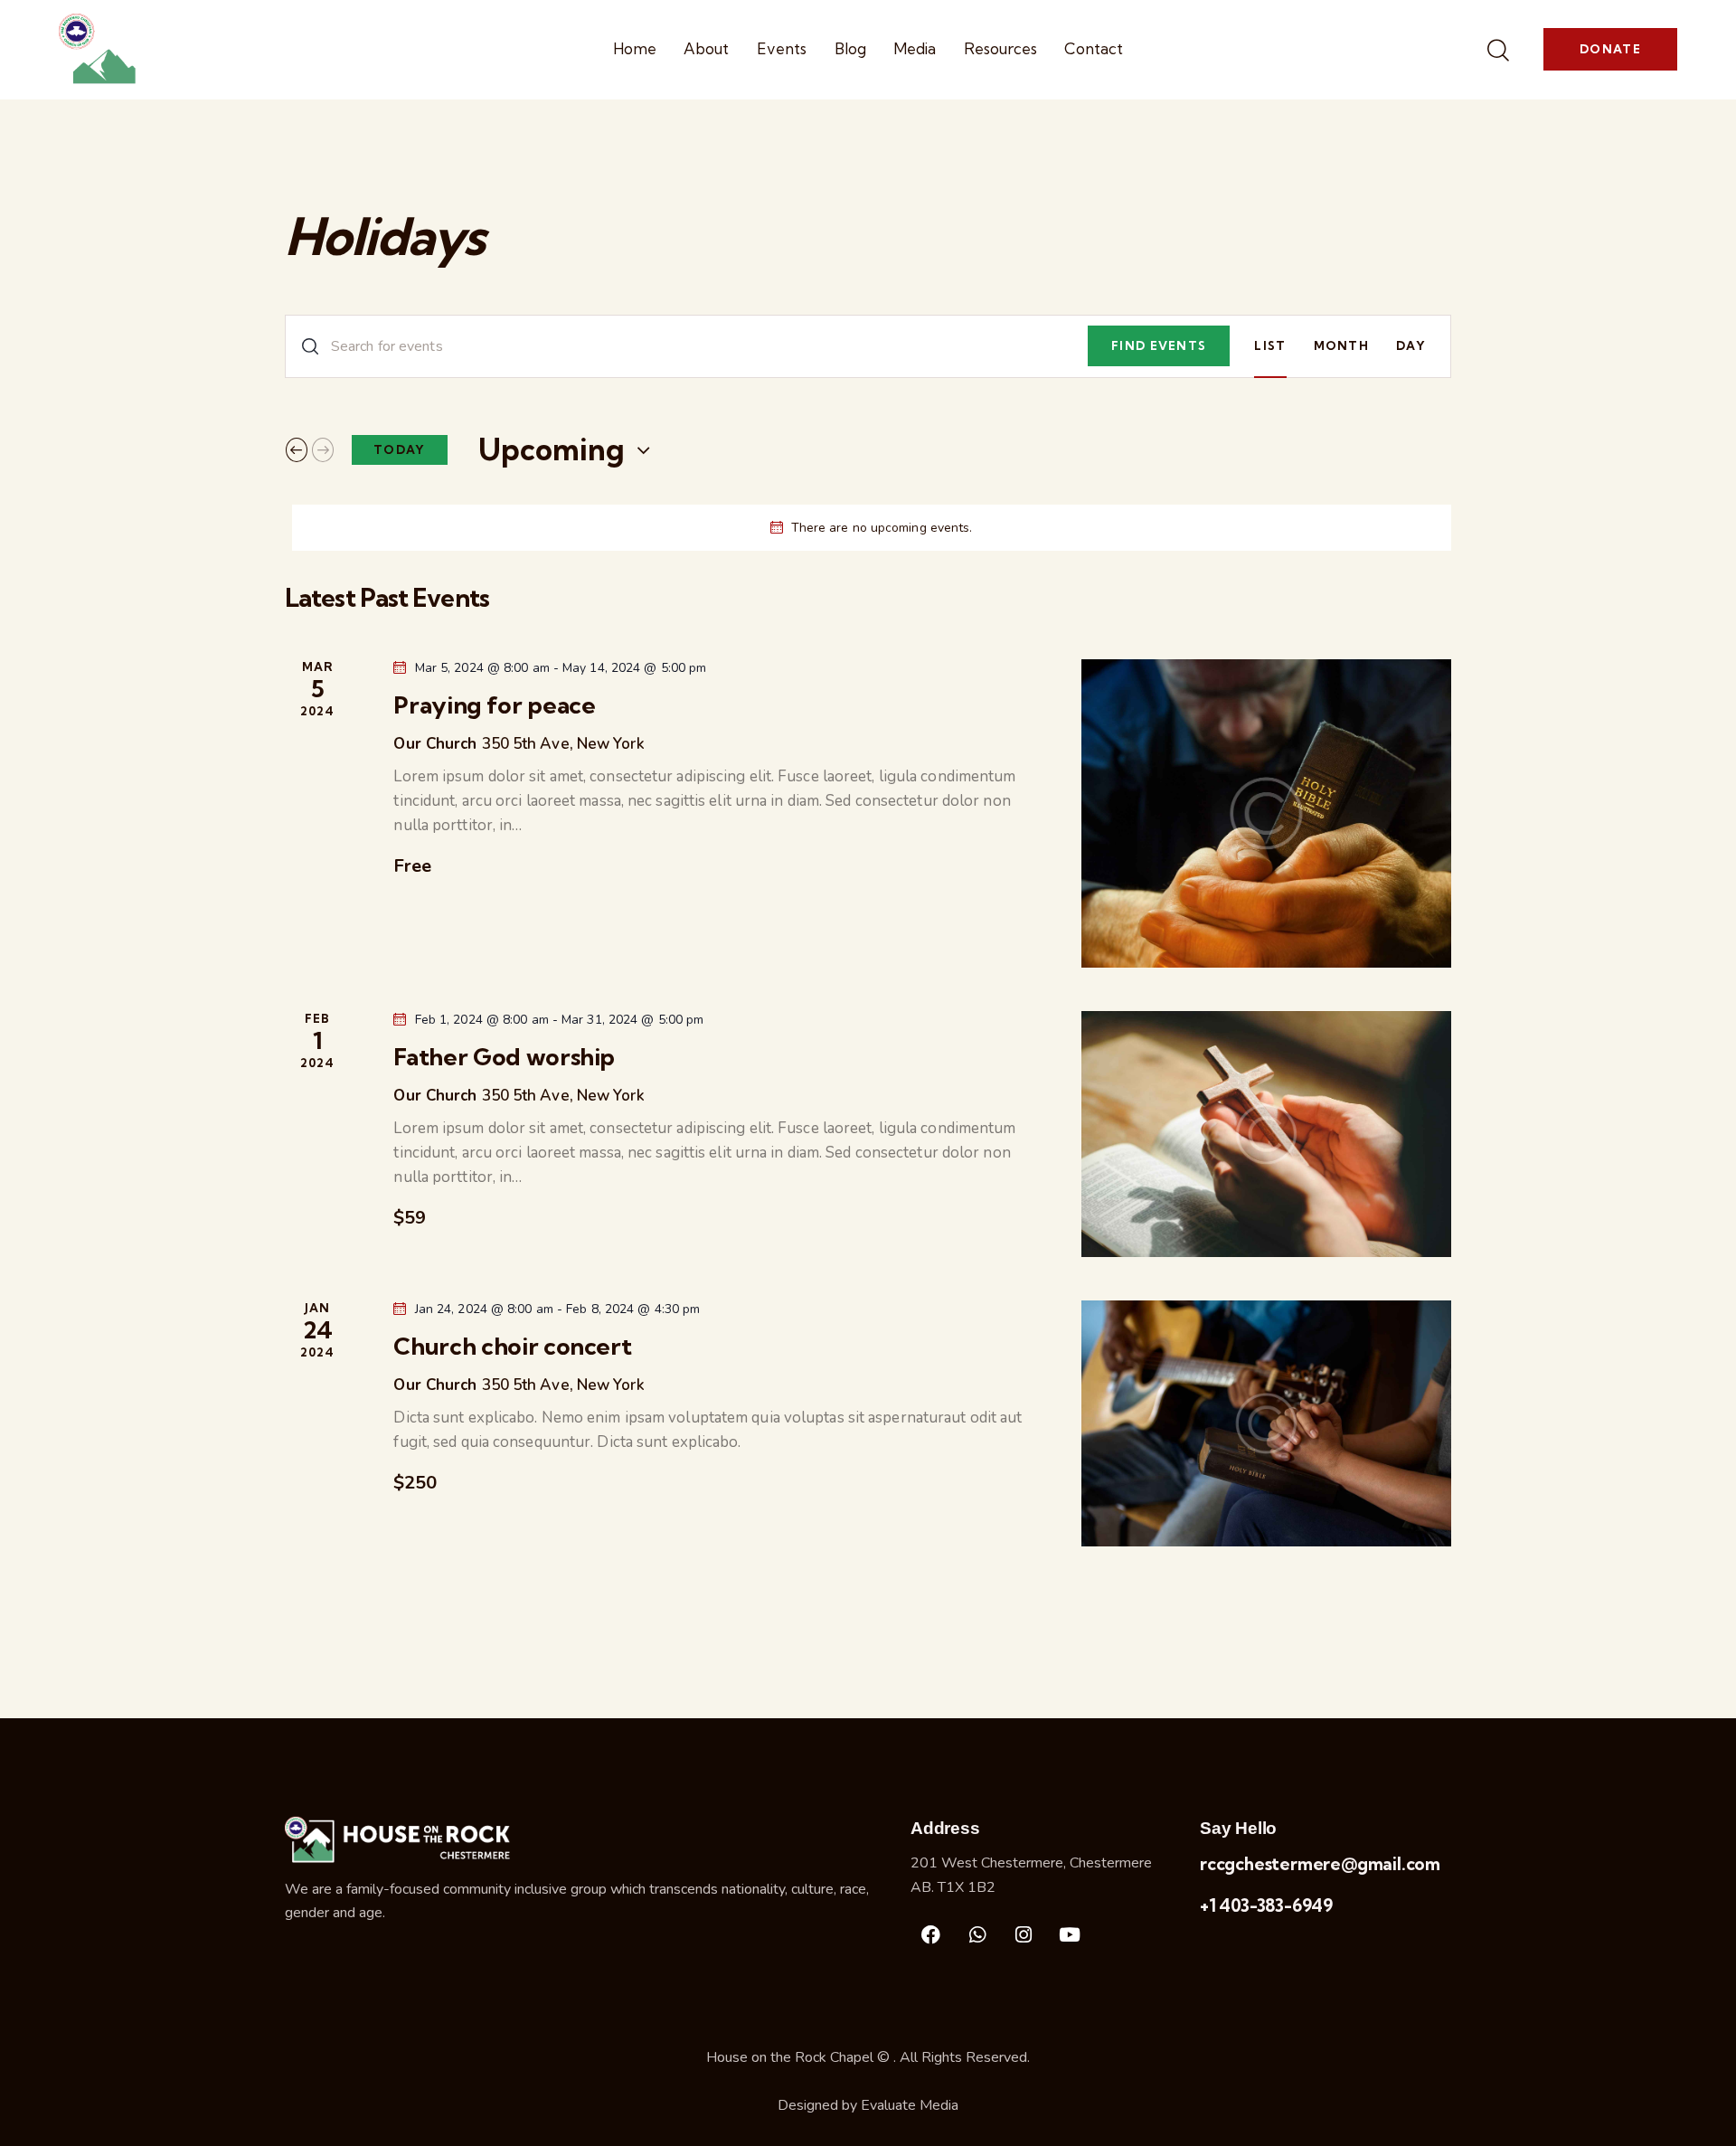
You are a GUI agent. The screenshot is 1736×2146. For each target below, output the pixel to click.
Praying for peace (494, 705)
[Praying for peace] (1266, 813)
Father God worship (504, 1057)
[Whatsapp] (977, 1934)
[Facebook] (931, 1934)
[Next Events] (323, 449)
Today (400, 449)
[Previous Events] (297, 449)
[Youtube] (1070, 1934)
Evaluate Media (910, 2105)
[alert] (872, 528)
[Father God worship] (1266, 1134)
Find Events (1159, 345)
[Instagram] (1024, 1934)
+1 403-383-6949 (1266, 1905)
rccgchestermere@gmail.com (1320, 1864)
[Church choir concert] (1266, 1423)
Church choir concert (512, 1347)
